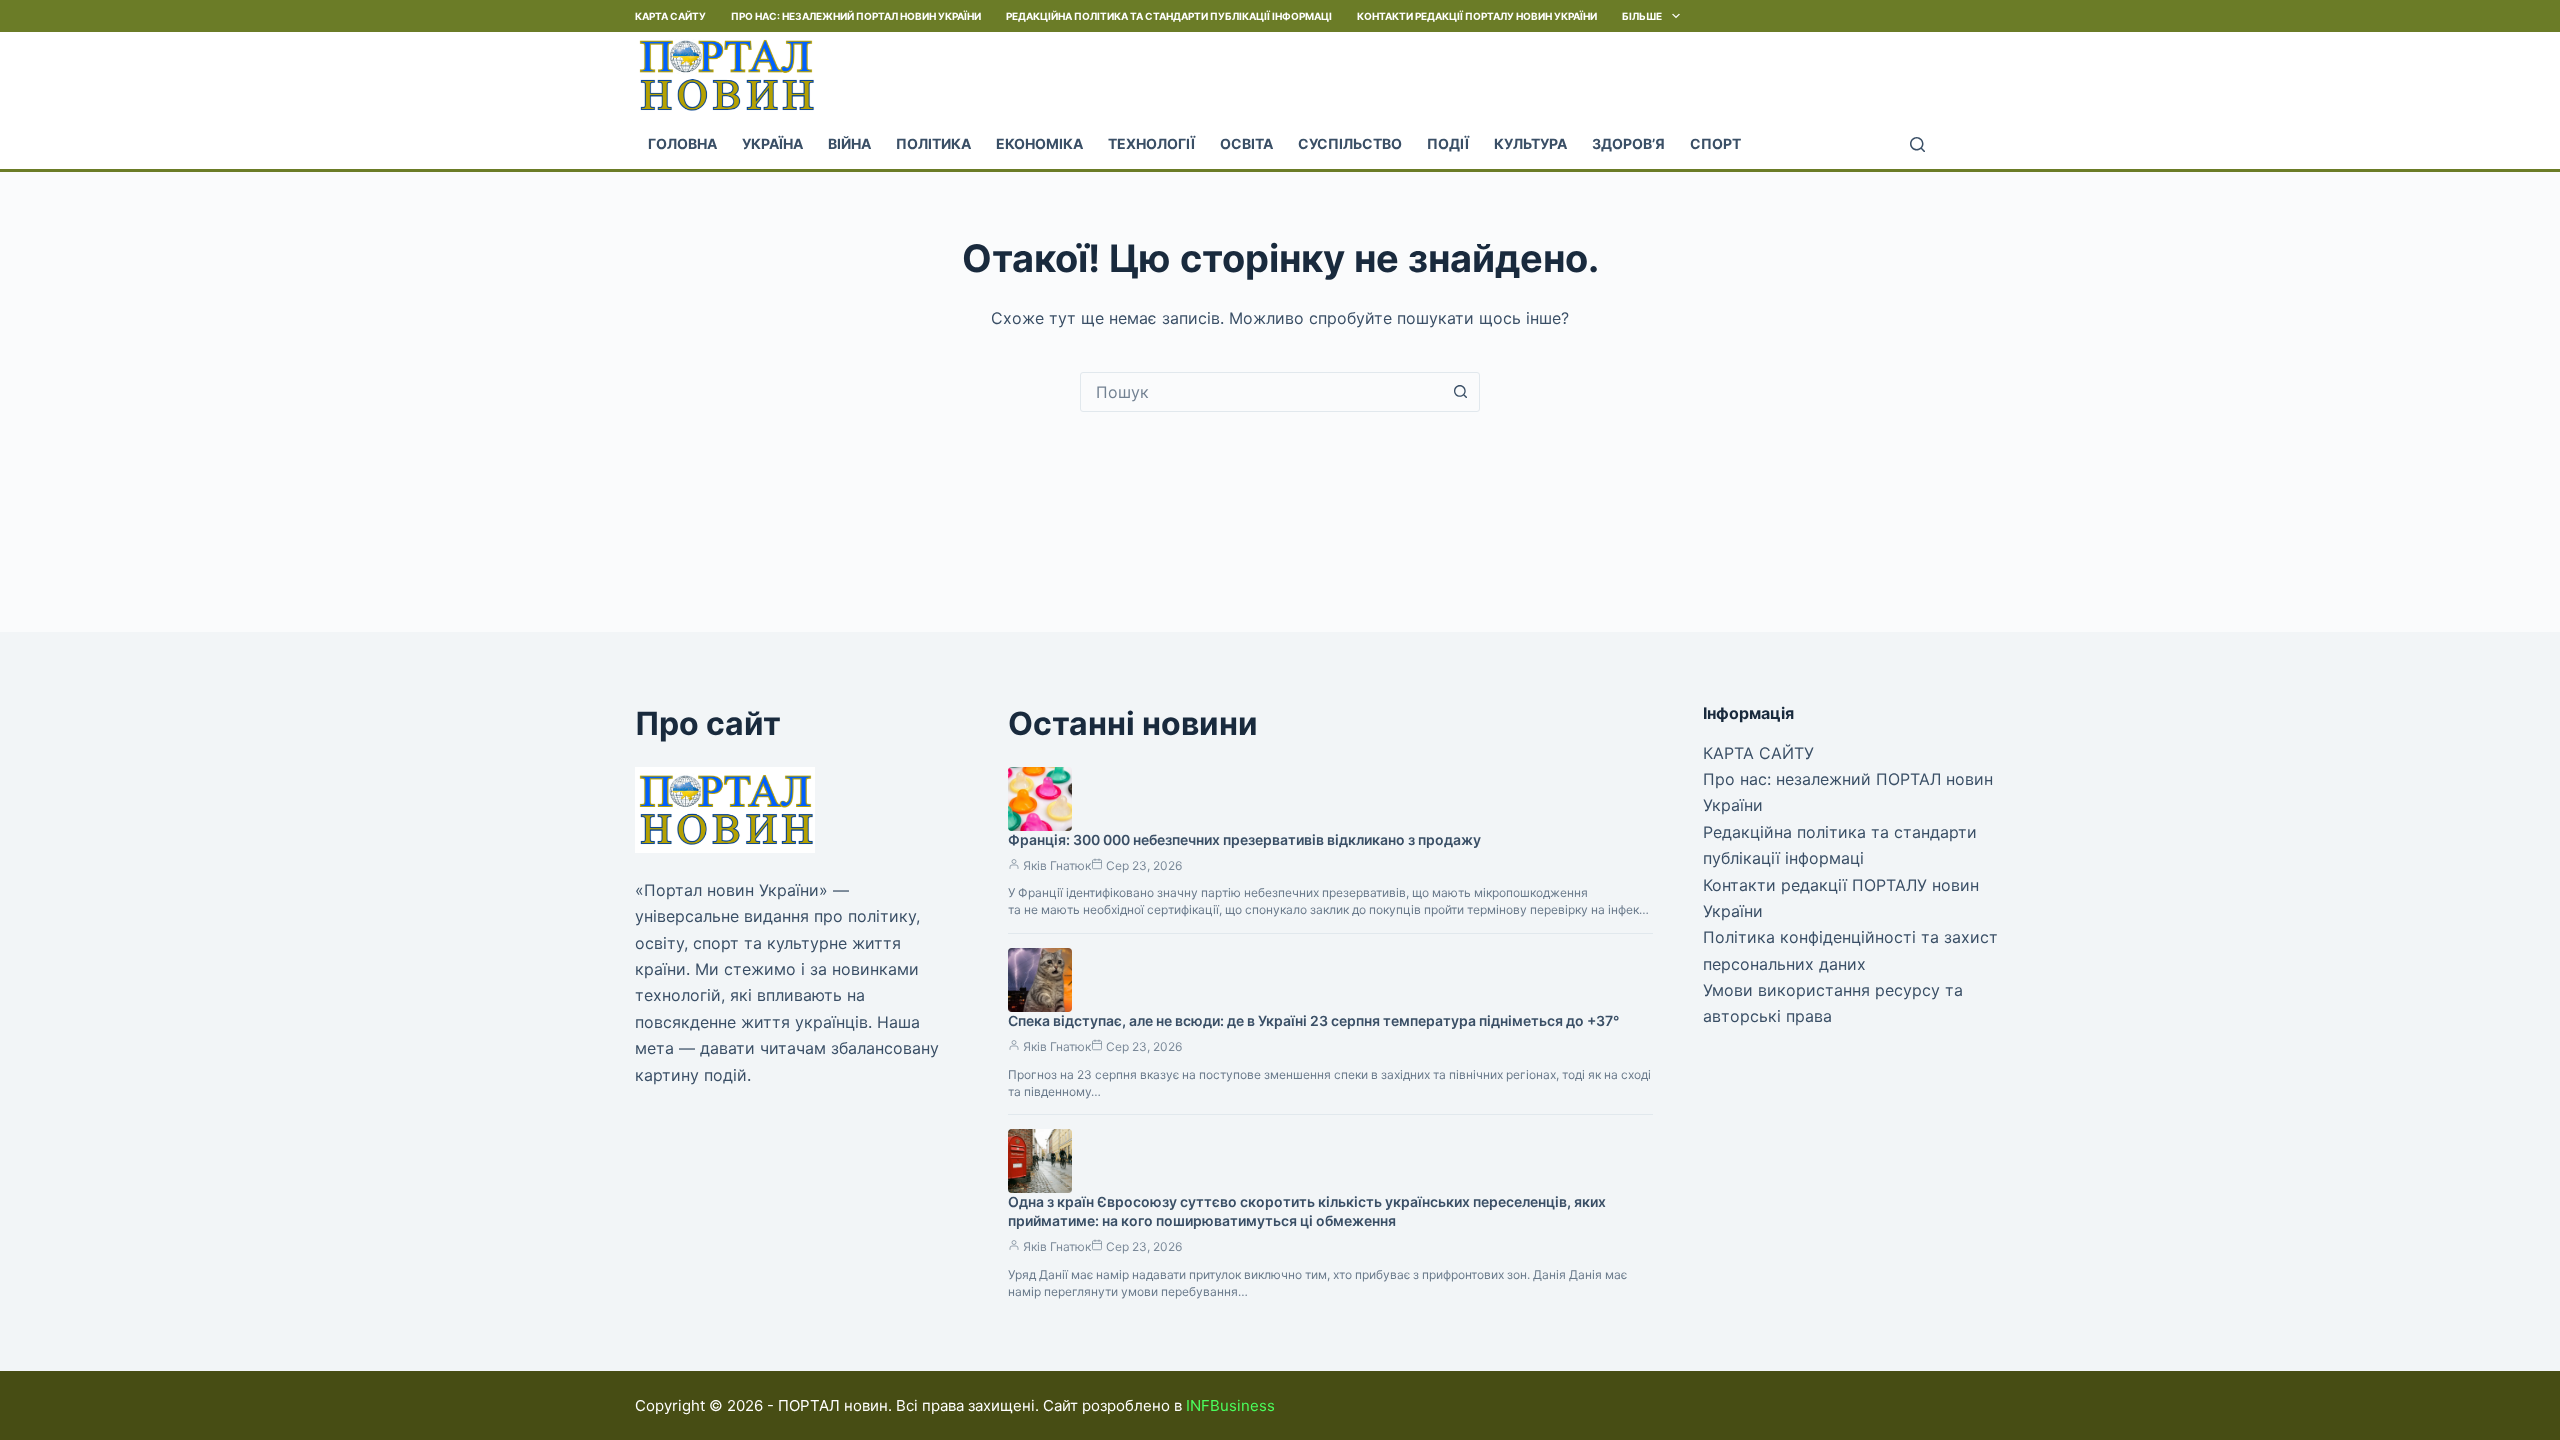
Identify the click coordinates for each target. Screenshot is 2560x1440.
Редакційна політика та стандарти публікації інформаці (1169, 16)
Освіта (1246, 143)
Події (1448, 143)
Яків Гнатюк (1057, 865)
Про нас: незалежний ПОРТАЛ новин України (856, 16)
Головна (682, 143)
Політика (933, 143)
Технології (1151, 143)
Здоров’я (1628, 143)
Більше (1642, 16)
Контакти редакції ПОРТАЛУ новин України (1477, 16)
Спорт (1715, 143)
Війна (849, 143)
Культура (1530, 143)
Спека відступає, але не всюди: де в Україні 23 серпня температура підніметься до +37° (1313, 1020)
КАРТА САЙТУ (670, 16)
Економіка (1039, 143)
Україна (772, 143)
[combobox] (1261, 392)
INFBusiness (1230, 1405)
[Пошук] (1917, 144)
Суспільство (1350, 143)
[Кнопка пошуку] (1460, 392)
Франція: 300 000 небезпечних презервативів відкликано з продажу (1244, 839)
